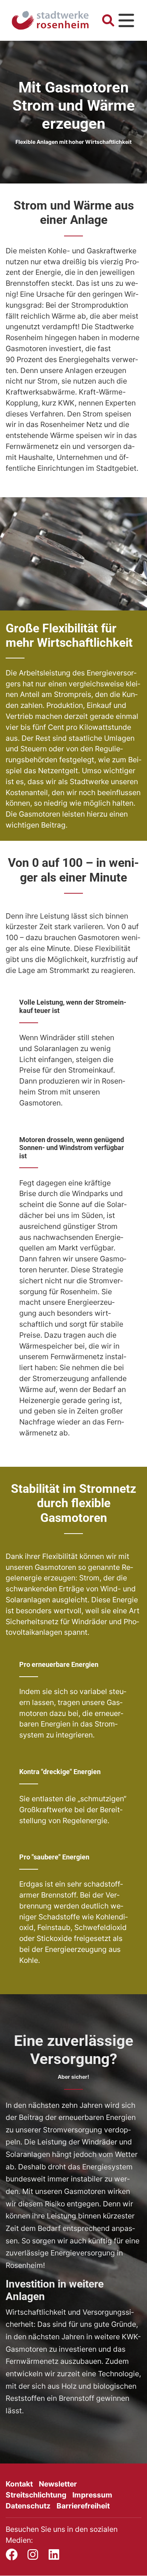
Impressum (92, 2495)
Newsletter (58, 2484)
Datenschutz (28, 2506)
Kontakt (19, 2484)
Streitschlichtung (36, 2495)
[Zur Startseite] (50, 21)
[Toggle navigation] (126, 20)
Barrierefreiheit (83, 2506)
